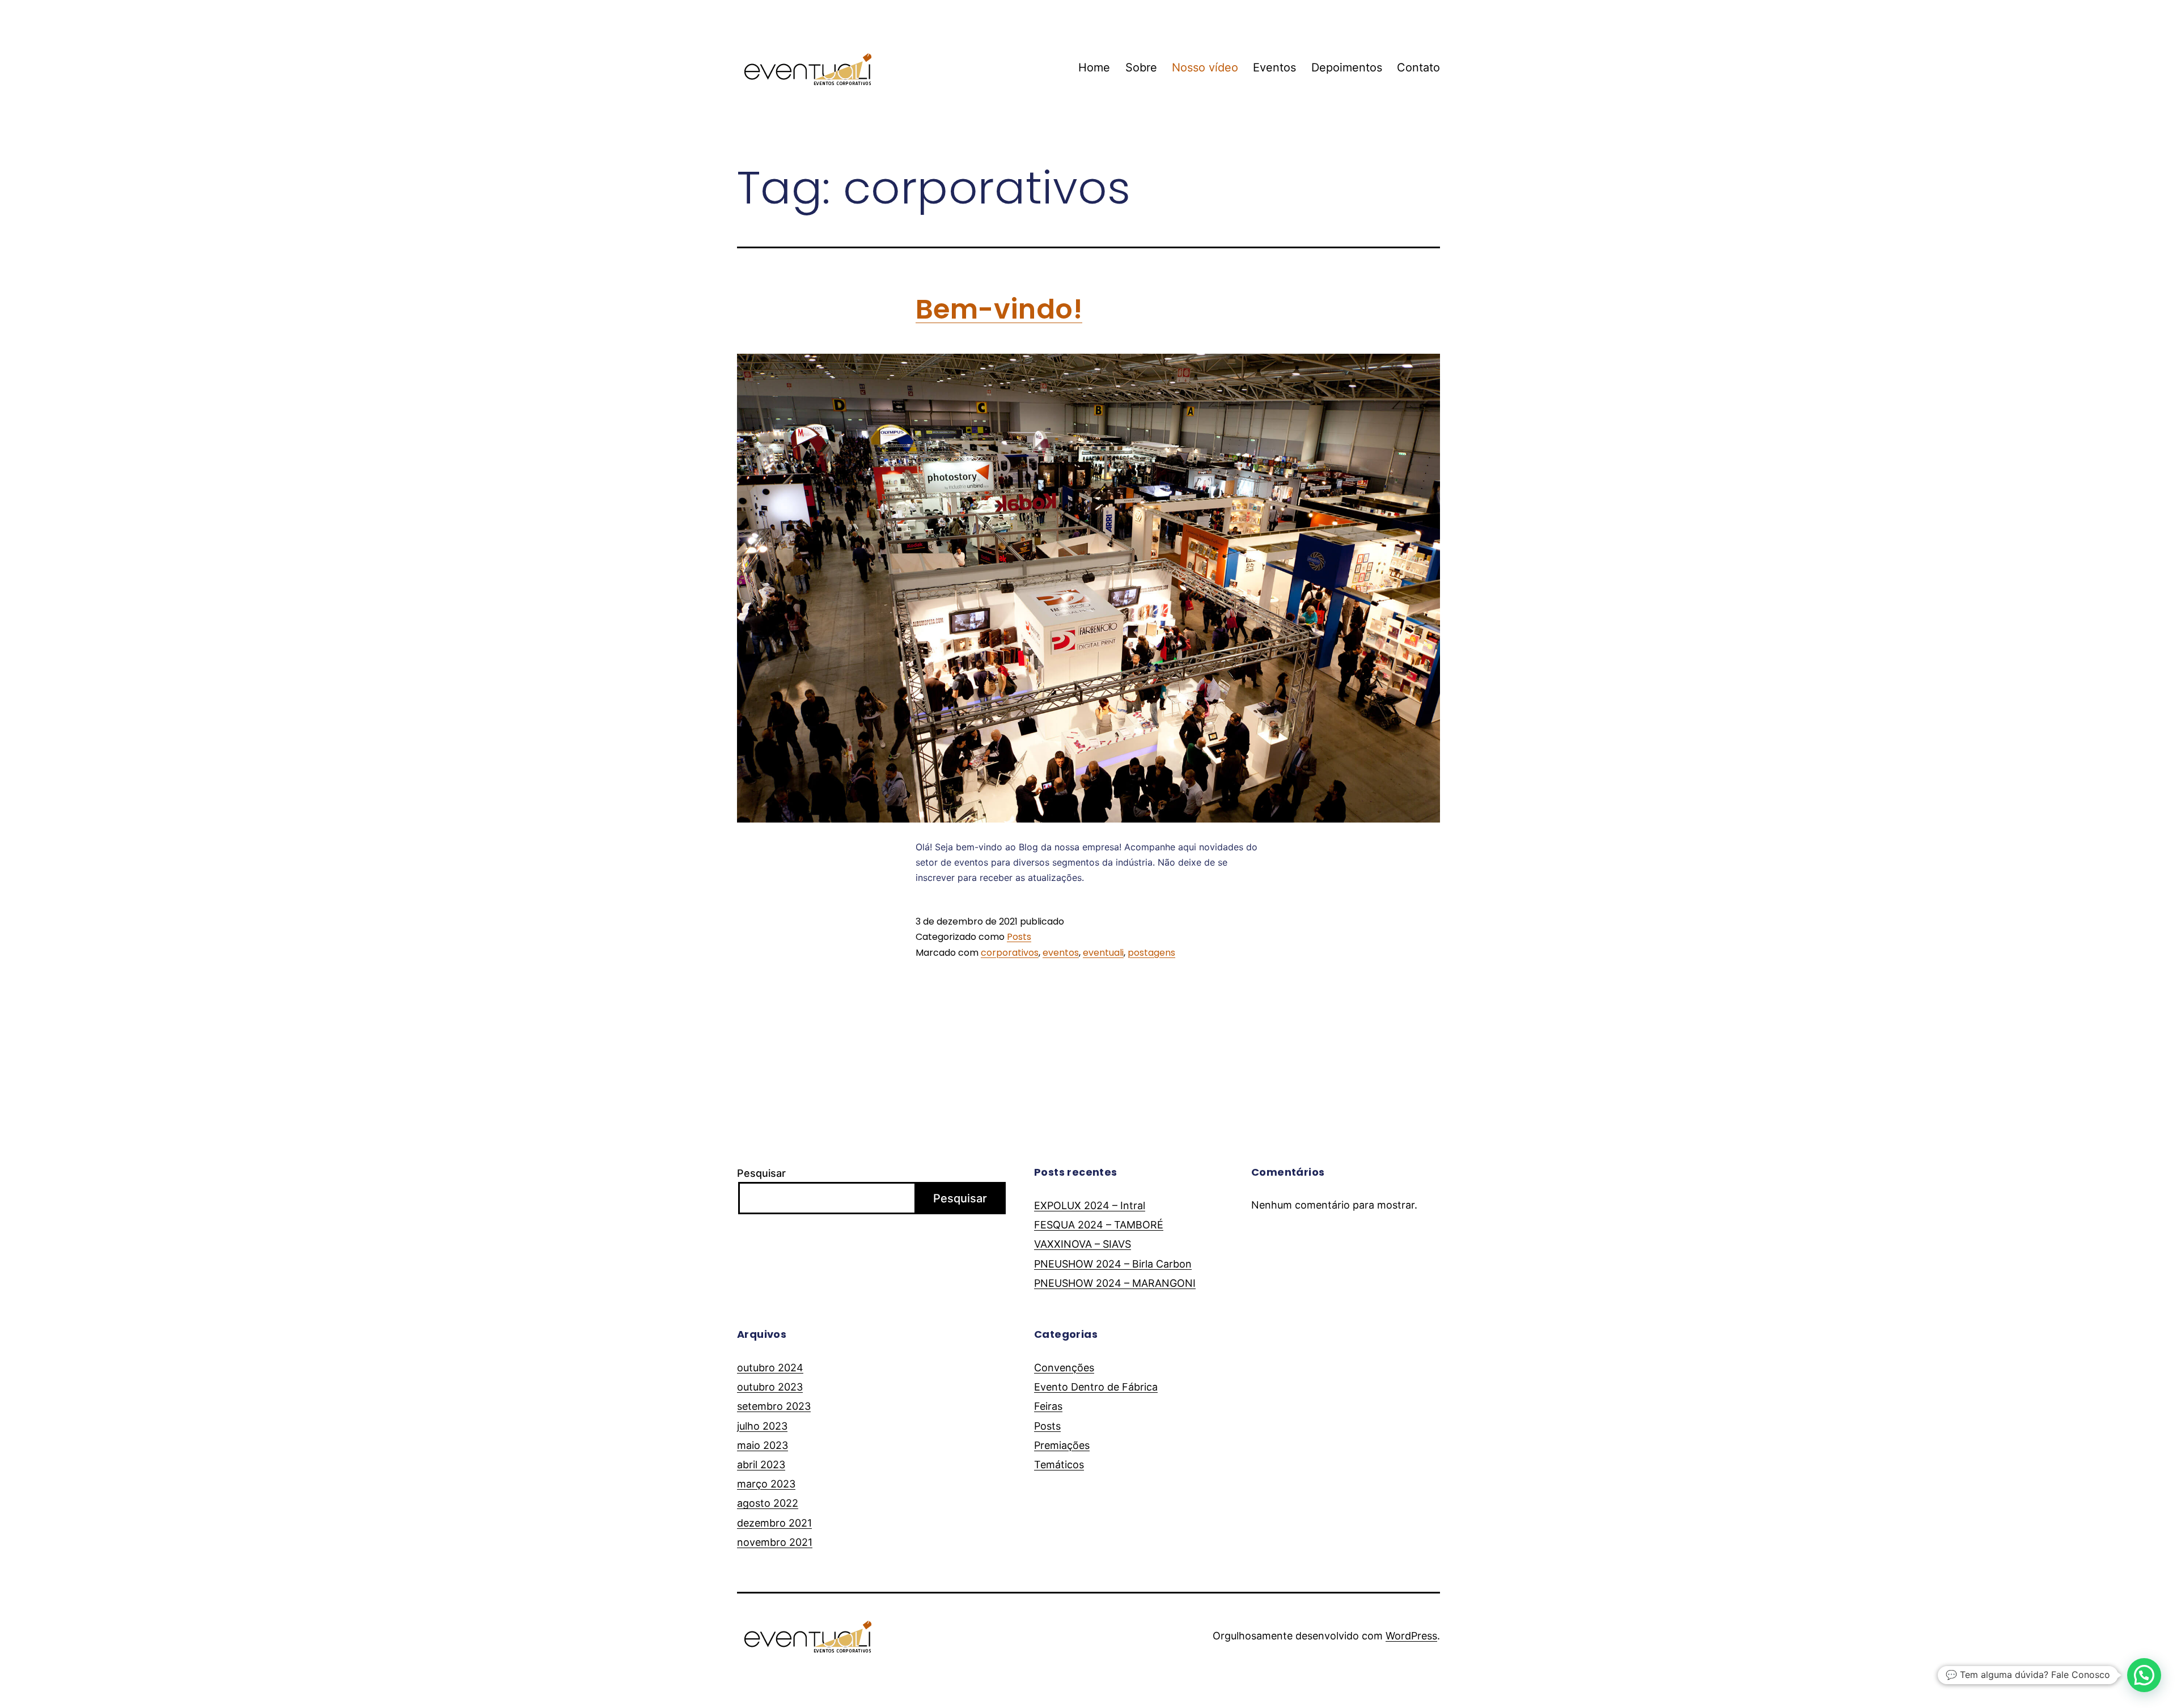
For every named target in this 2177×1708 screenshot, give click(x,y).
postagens (1151, 953)
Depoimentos (1347, 67)
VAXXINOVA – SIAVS (1083, 1244)
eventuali (1103, 953)
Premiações (1062, 1445)
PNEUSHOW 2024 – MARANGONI (1115, 1283)
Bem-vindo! (999, 309)
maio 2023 (763, 1445)
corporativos (1010, 953)
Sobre (1141, 67)
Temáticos (1059, 1465)
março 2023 (766, 1484)
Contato (1418, 67)
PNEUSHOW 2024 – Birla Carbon (1113, 1264)
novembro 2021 (775, 1542)
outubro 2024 (770, 1368)
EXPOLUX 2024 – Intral (1090, 1205)
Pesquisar (761, 1173)
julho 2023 (762, 1426)
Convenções (1064, 1368)
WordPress (1411, 1636)
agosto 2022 (768, 1503)
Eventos (1274, 67)
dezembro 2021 (774, 1523)
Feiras (1048, 1406)
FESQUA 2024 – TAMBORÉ (1099, 1225)
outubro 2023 (770, 1387)
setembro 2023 (774, 1406)
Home (1094, 67)
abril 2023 (761, 1465)
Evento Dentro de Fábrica (1096, 1387)
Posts (1019, 937)
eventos (1061, 953)
